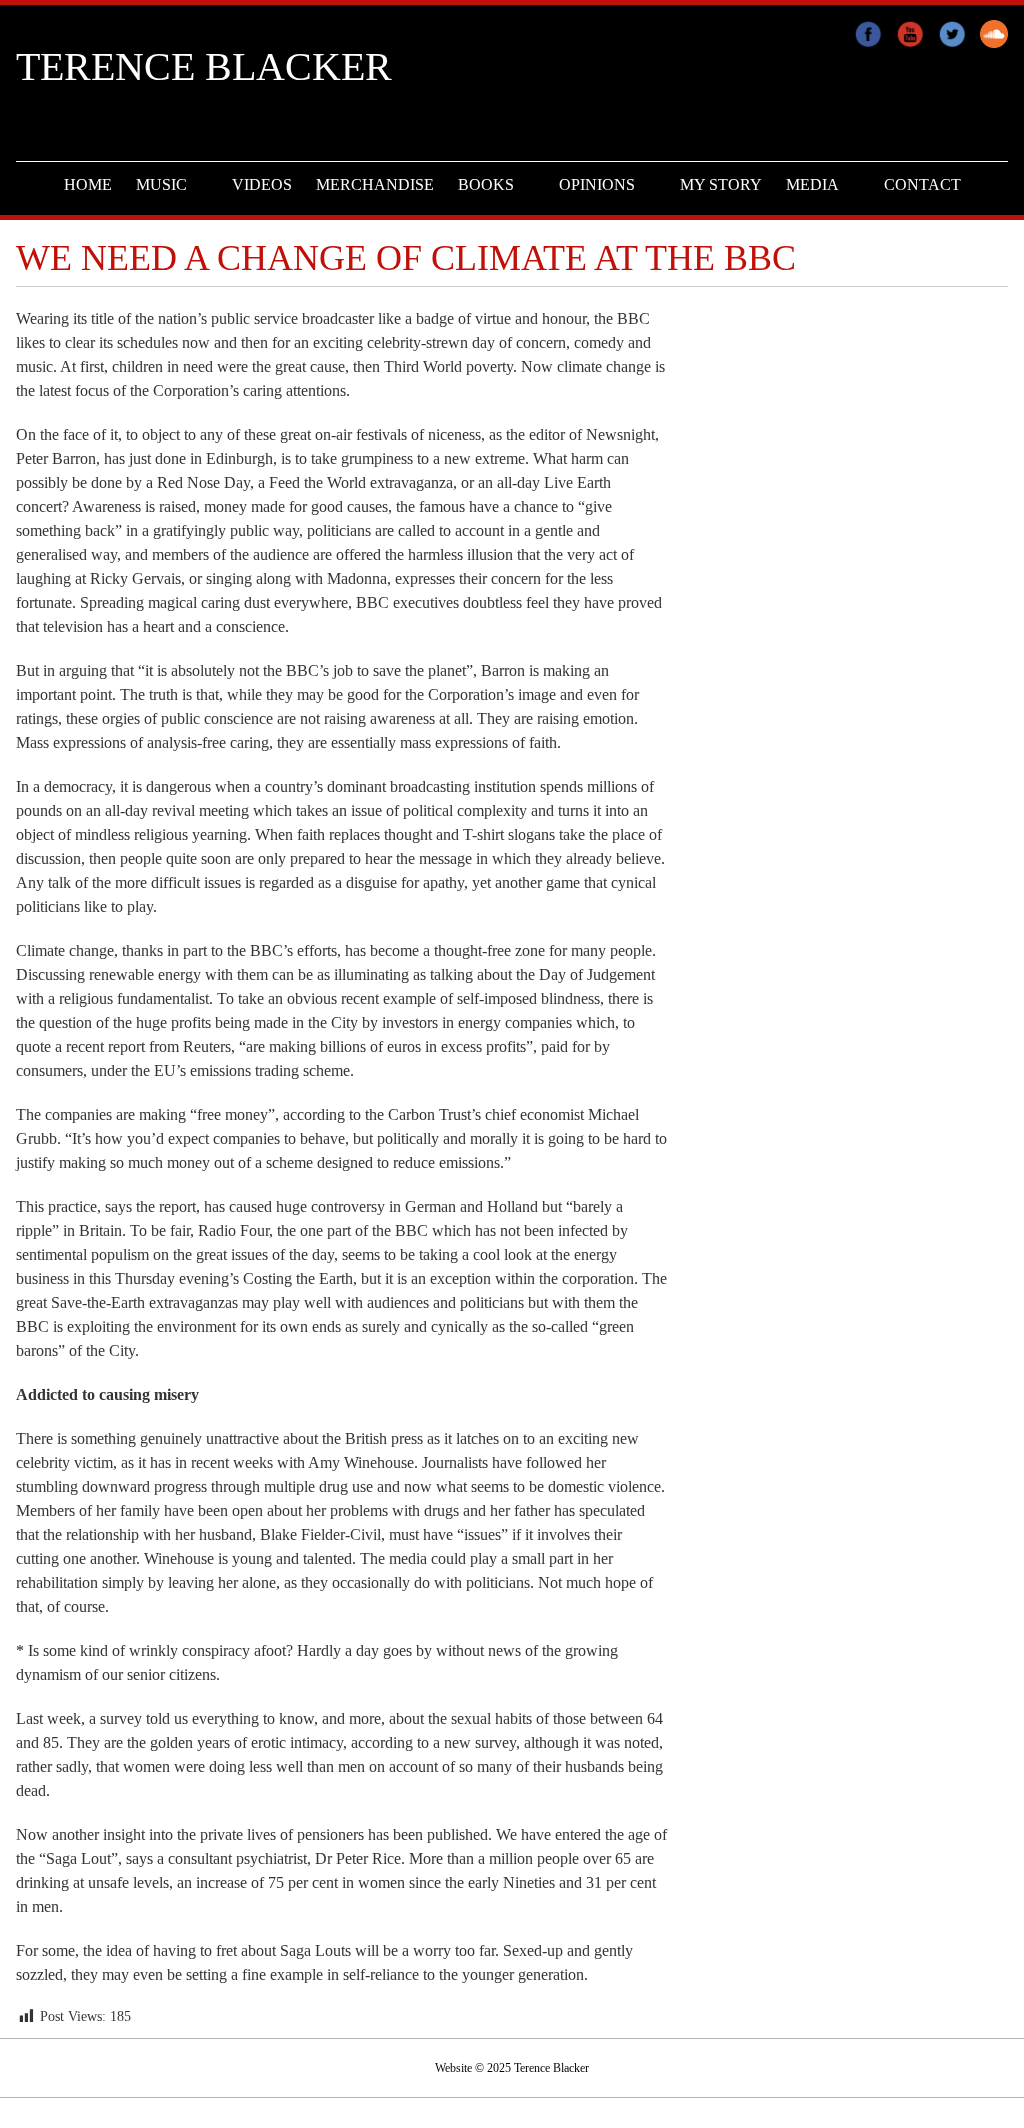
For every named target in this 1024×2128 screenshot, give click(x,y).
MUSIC (161, 184)
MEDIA (812, 184)
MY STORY (721, 184)
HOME (88, 184)
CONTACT (922, 184)
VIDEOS (262, 184)
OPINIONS (597, 184)
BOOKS (486, 184)
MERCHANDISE (375, 184)
